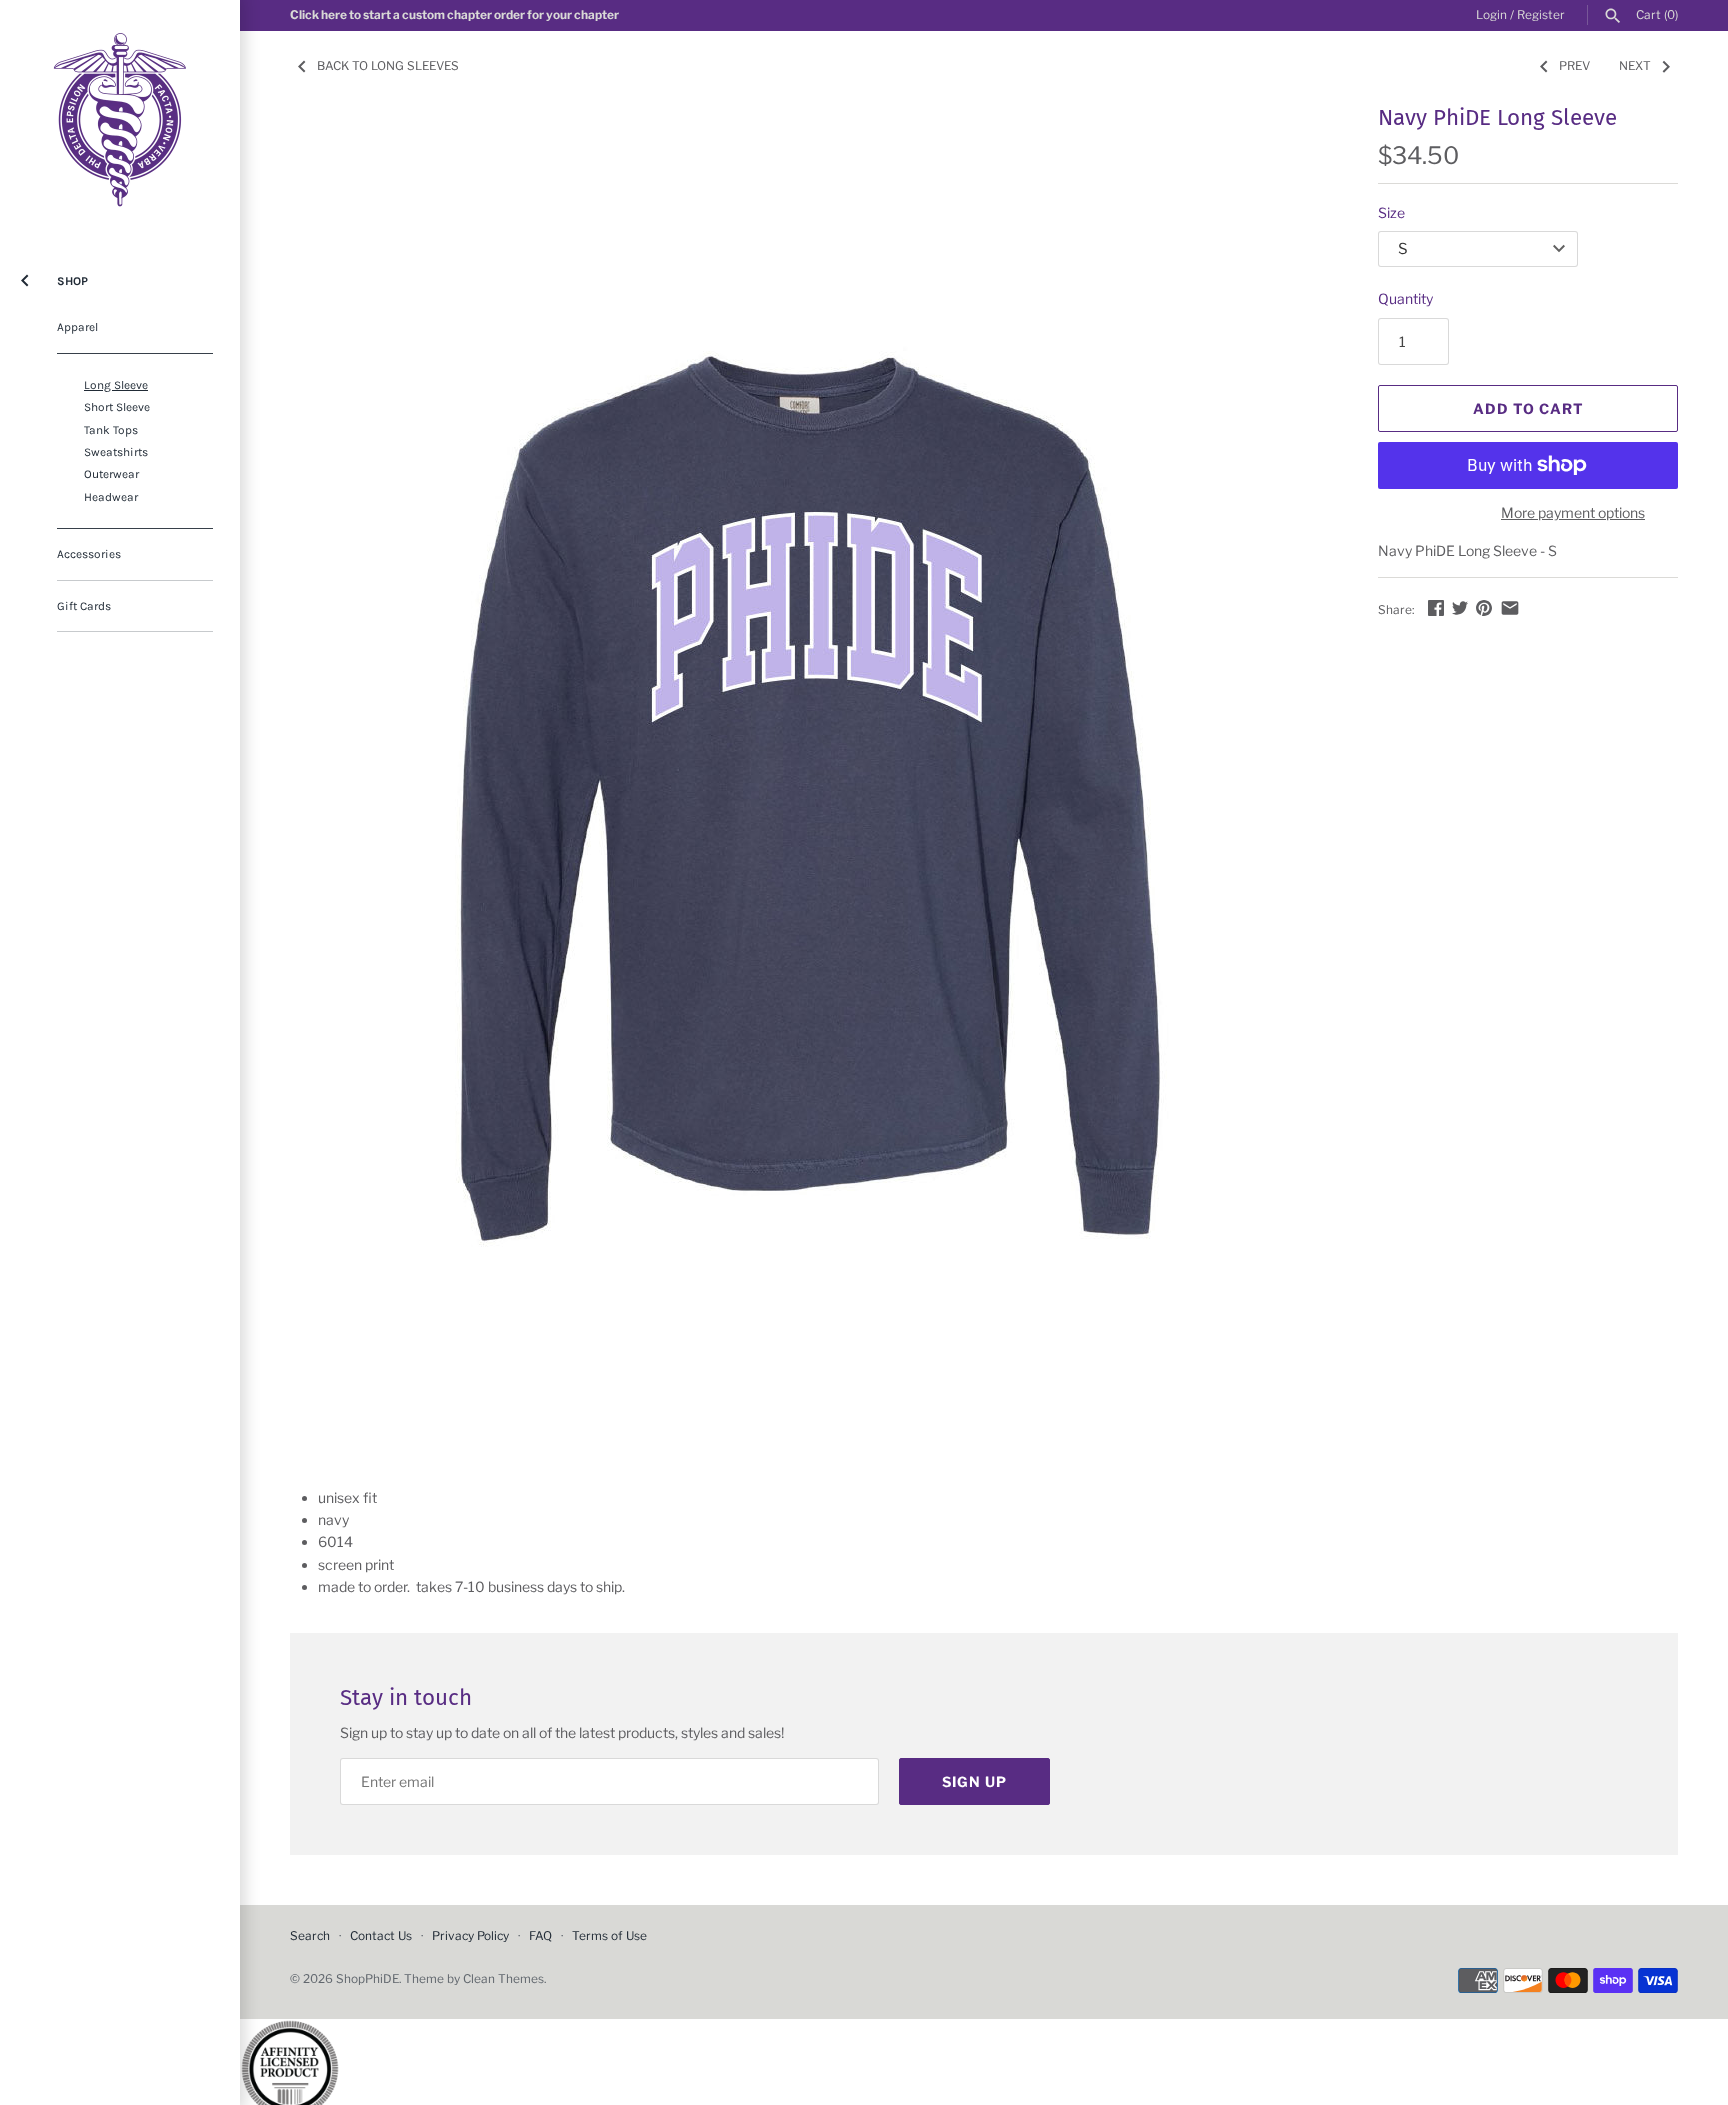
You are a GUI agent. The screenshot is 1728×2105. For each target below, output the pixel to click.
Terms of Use (609, 1936)
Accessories (89, 554)
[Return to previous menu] (25, 276)
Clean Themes (503, 1979)
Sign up (974, 1781)
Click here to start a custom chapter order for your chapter (454, 15)
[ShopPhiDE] (120, 120)
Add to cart (1528, 408)
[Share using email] (1510, 607)
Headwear (111, 497)
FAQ (540, 1936)
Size (1391, 212)
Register (1541, 15)
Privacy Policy (470, 1936)
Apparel (77, 327)
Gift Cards (84, 606)
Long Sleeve (116, 385)
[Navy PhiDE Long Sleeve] (809, 778)
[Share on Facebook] (1436, 607)
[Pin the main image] (1484, 607)
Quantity (1405, 298)
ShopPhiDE (367, 1979)
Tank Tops (111, 430)
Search (310, 1936)
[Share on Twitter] (1460, 607)
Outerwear (111, 474)
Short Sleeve (117, 407)
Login (1491, 15)
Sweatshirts (116, 452)
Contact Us (381, 1936)
